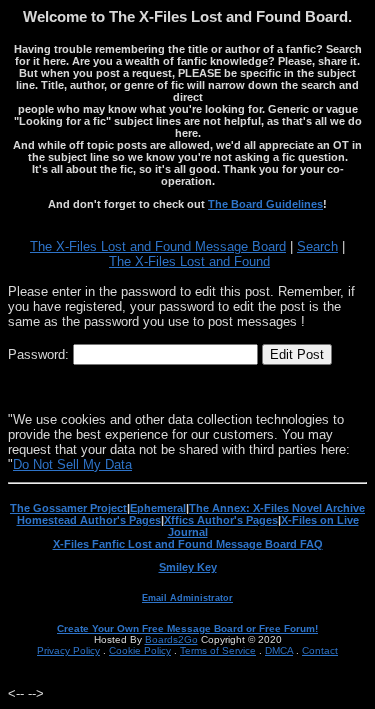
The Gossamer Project (68, 508)
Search (317, 246)
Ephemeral (158, 508)
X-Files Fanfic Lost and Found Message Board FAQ (188, 544)
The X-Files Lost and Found (189, 261)
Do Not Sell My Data (72, 464)
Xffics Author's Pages (221, 520)
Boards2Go (171, 639)
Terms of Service (218, 650)
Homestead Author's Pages (89, 520)
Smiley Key (188, 567)
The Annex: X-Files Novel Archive (277, 508)
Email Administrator (187, 598)
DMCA (279, 650)
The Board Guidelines (265, 204)
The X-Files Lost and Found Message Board (158, 246)
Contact (320, 650)
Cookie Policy (140, 650)
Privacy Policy (68, 650)
